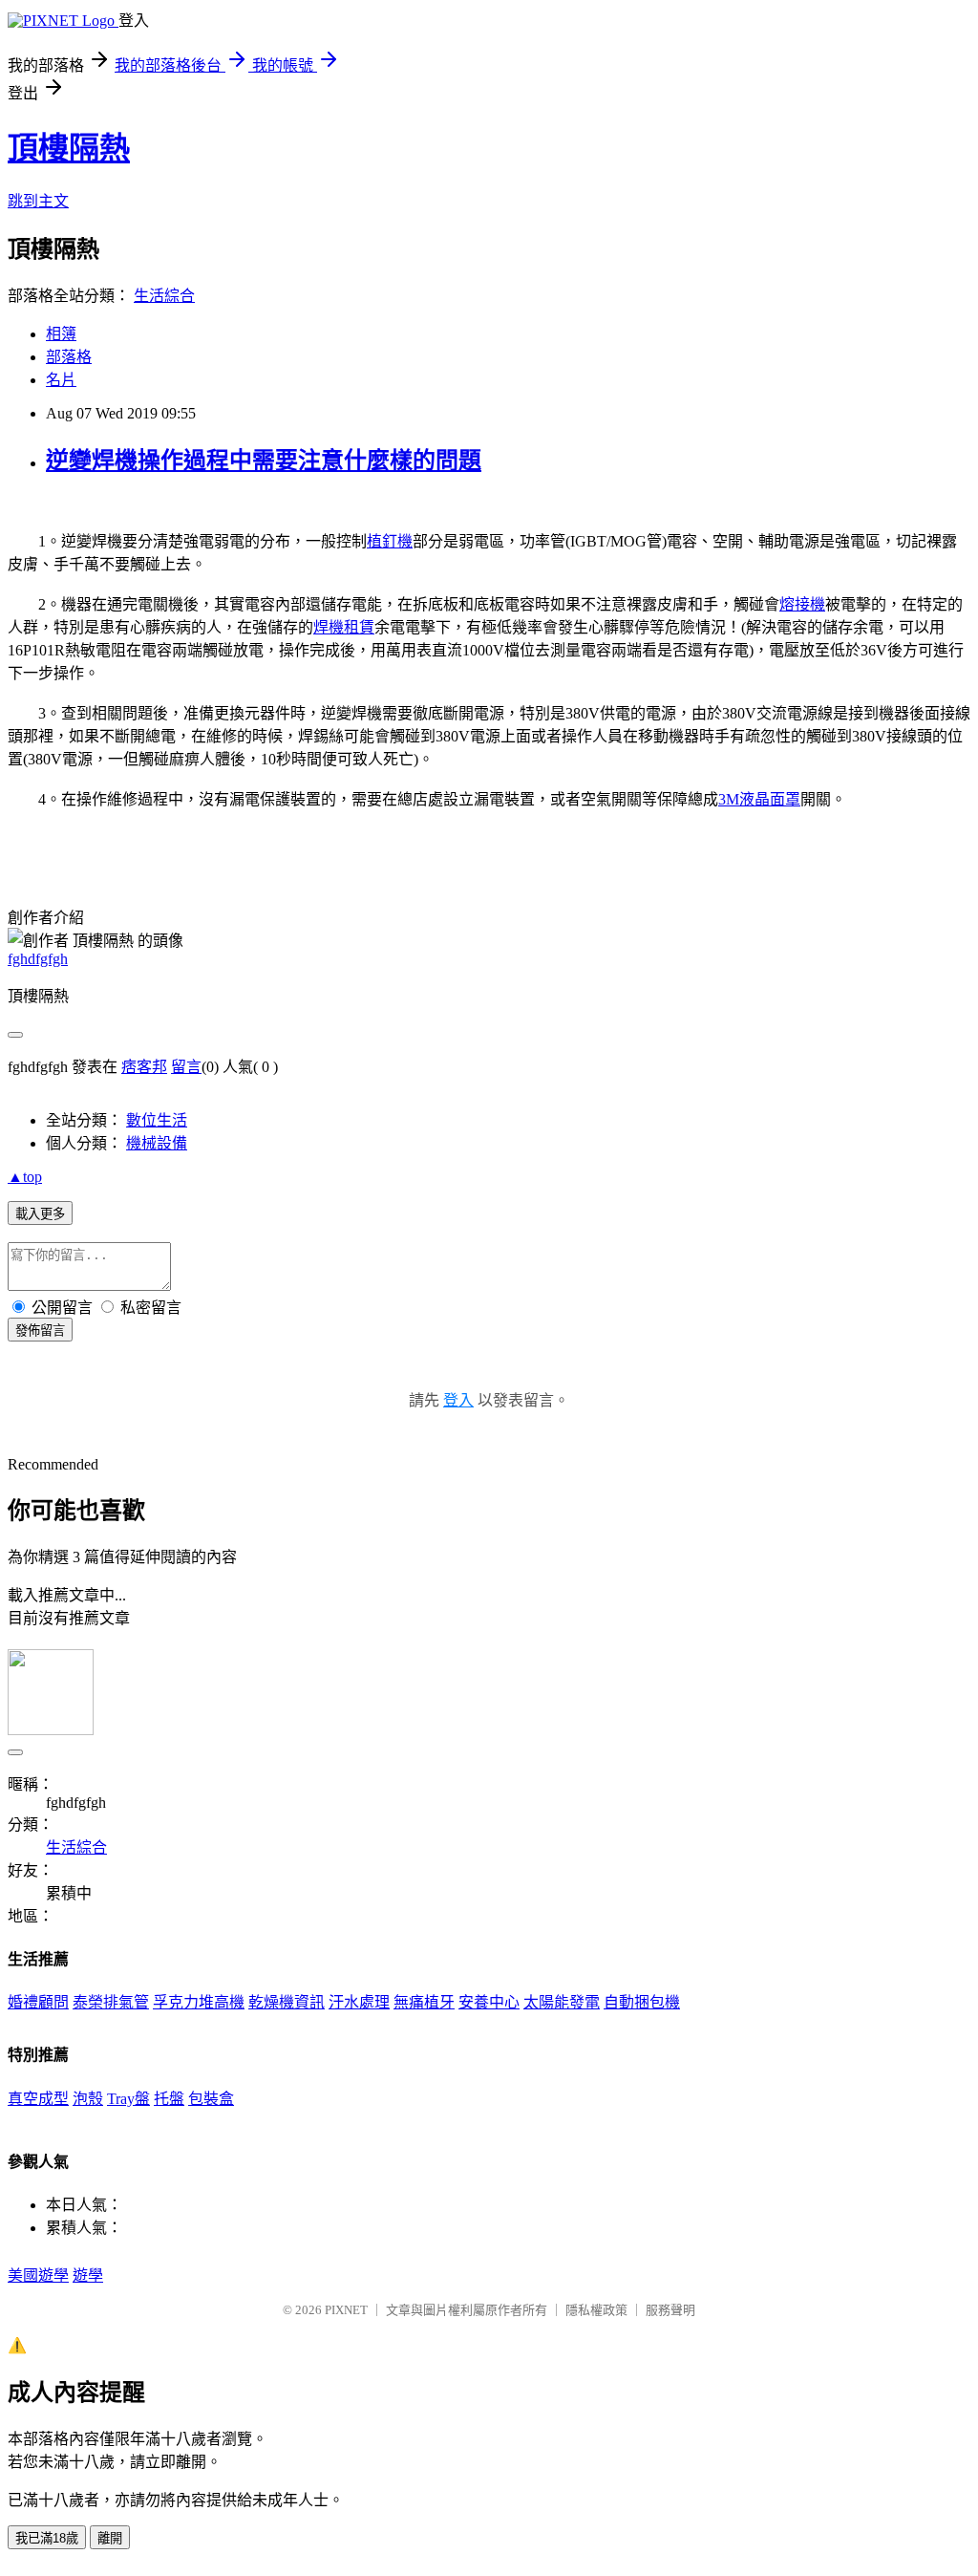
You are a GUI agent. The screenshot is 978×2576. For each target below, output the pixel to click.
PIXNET (346, 2310)
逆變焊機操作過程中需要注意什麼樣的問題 (264, 461)
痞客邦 (144, 1067)
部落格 (69, 357)
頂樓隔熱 (69, 148)
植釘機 (390, 541)
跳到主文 (38, 201)
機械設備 (157, 1143)
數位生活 (157, 1120)
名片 (61, 380)
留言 (186, 1067)
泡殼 (88, 2099)
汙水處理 (359, 2002)
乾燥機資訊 (287, 2002)
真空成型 (38, 2099)
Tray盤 (128, 2099)
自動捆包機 (642, 2002)
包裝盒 (211, 2099)
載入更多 (40, 1214)
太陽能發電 (562, 2002)
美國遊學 (38, 2275)
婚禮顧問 (38, 2002)
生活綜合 (164, 296)
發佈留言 (40, 1331)
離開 (110, 2538)
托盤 (169, 2099)
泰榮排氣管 (111, 2002)
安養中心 (489, 2002)
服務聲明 (670, 2310)
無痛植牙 (424, 2002)
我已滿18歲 (47, 2538)
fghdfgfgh (38, 959)
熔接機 (802, 604)
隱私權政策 (596, 2310)
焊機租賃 (344, 627)
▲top (25, 1177)
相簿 (61, 334)
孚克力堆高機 (199, 2002)
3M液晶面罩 (759, 799)
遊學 (88, 2275)
